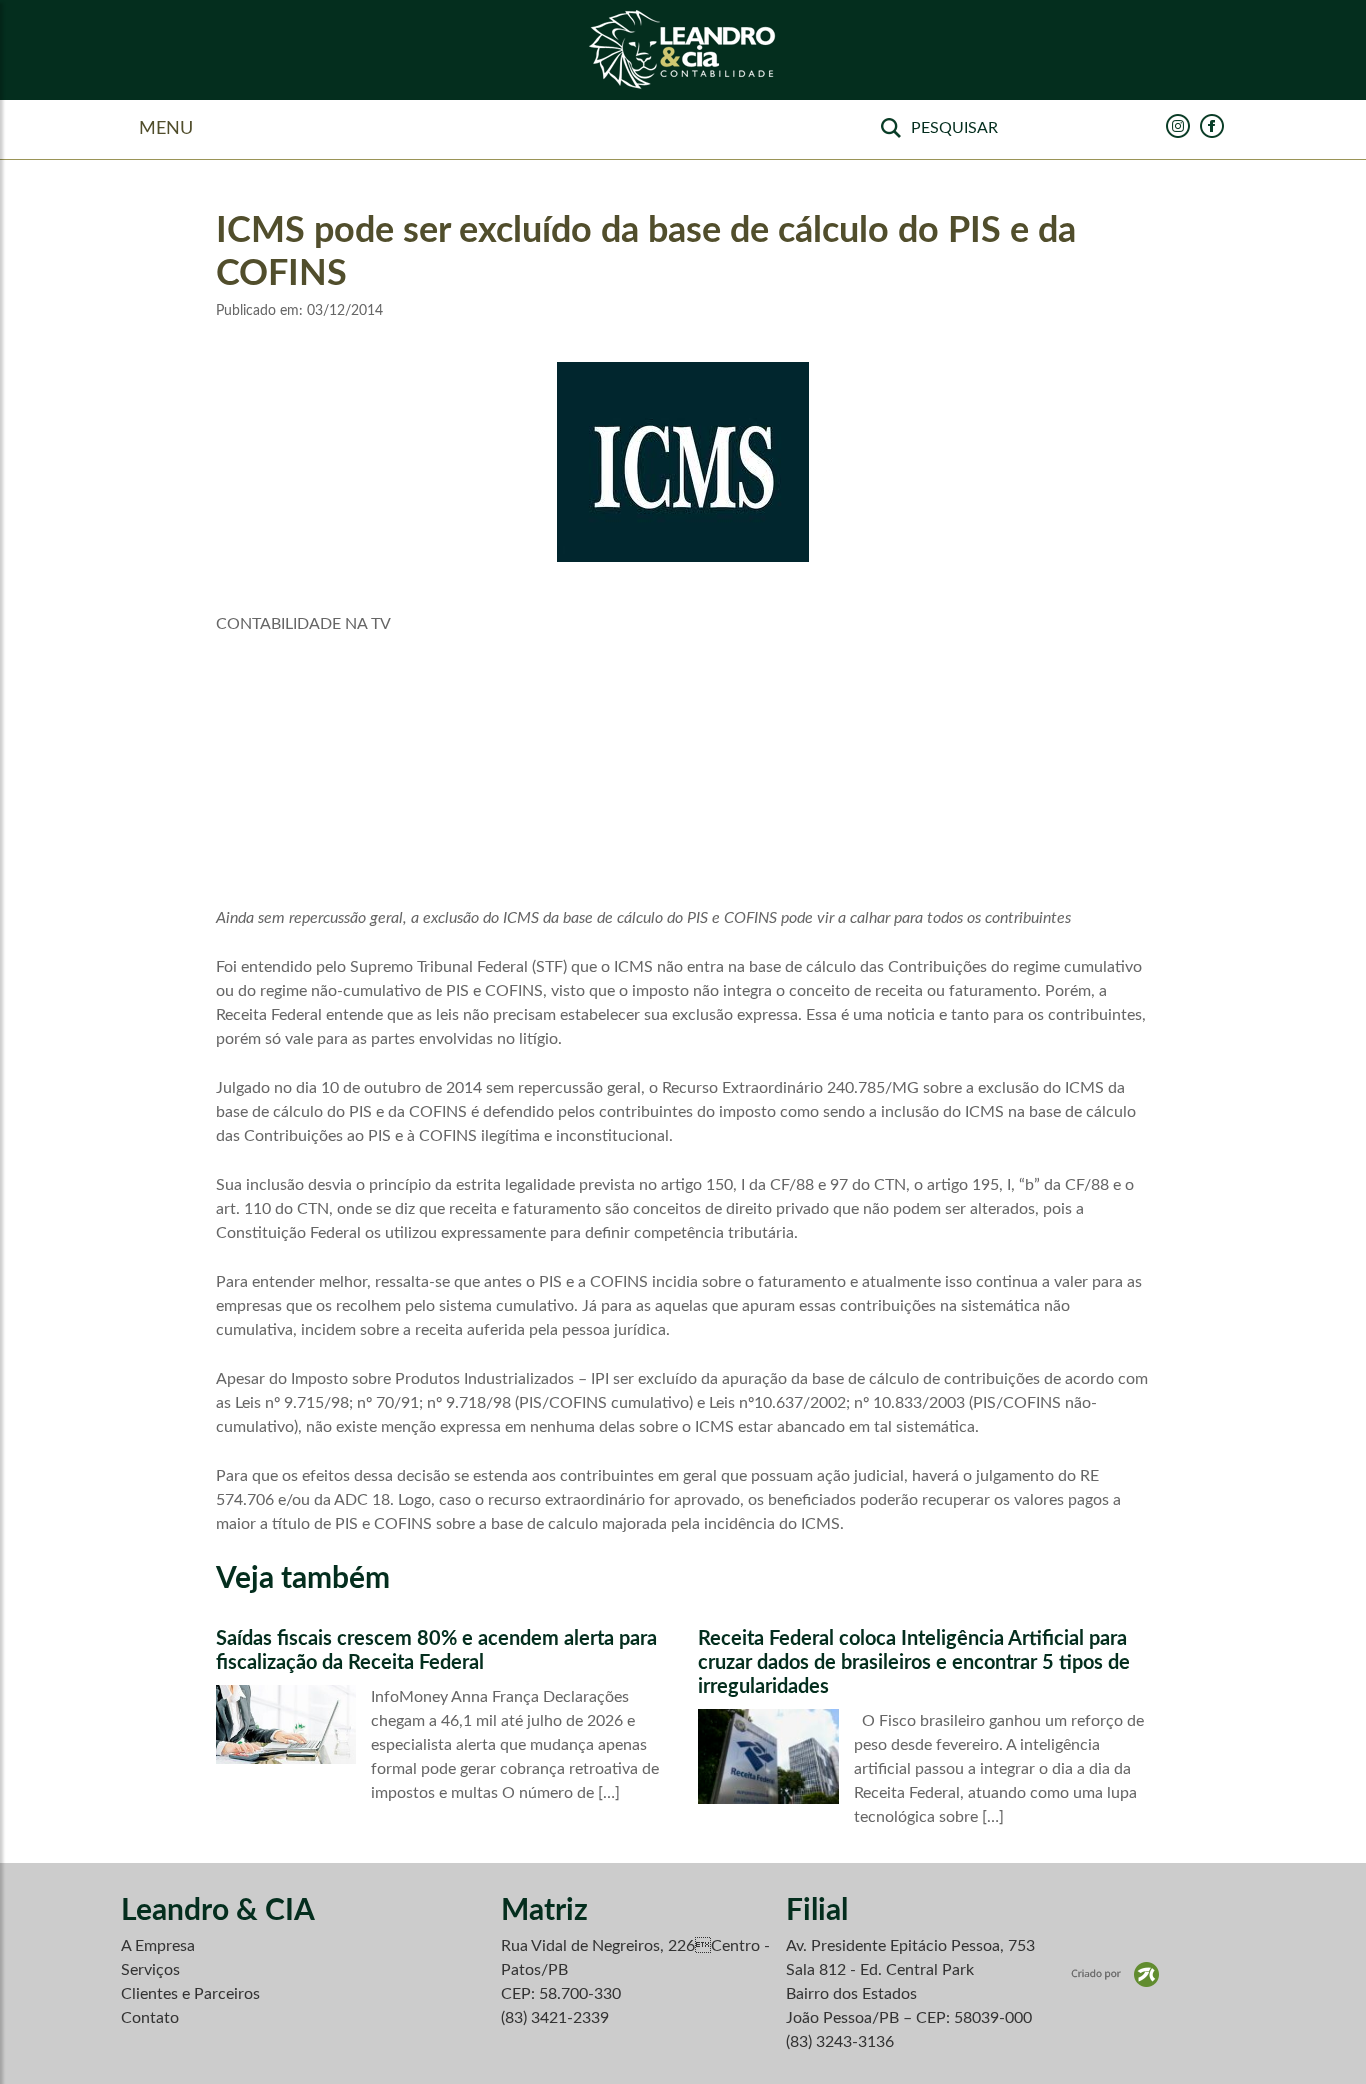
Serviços (150, 1970)
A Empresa (158, 1946)
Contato (150, 2018)
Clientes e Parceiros (190, 1994)
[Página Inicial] (683, 50)
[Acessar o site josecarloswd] (1115, 1973)
